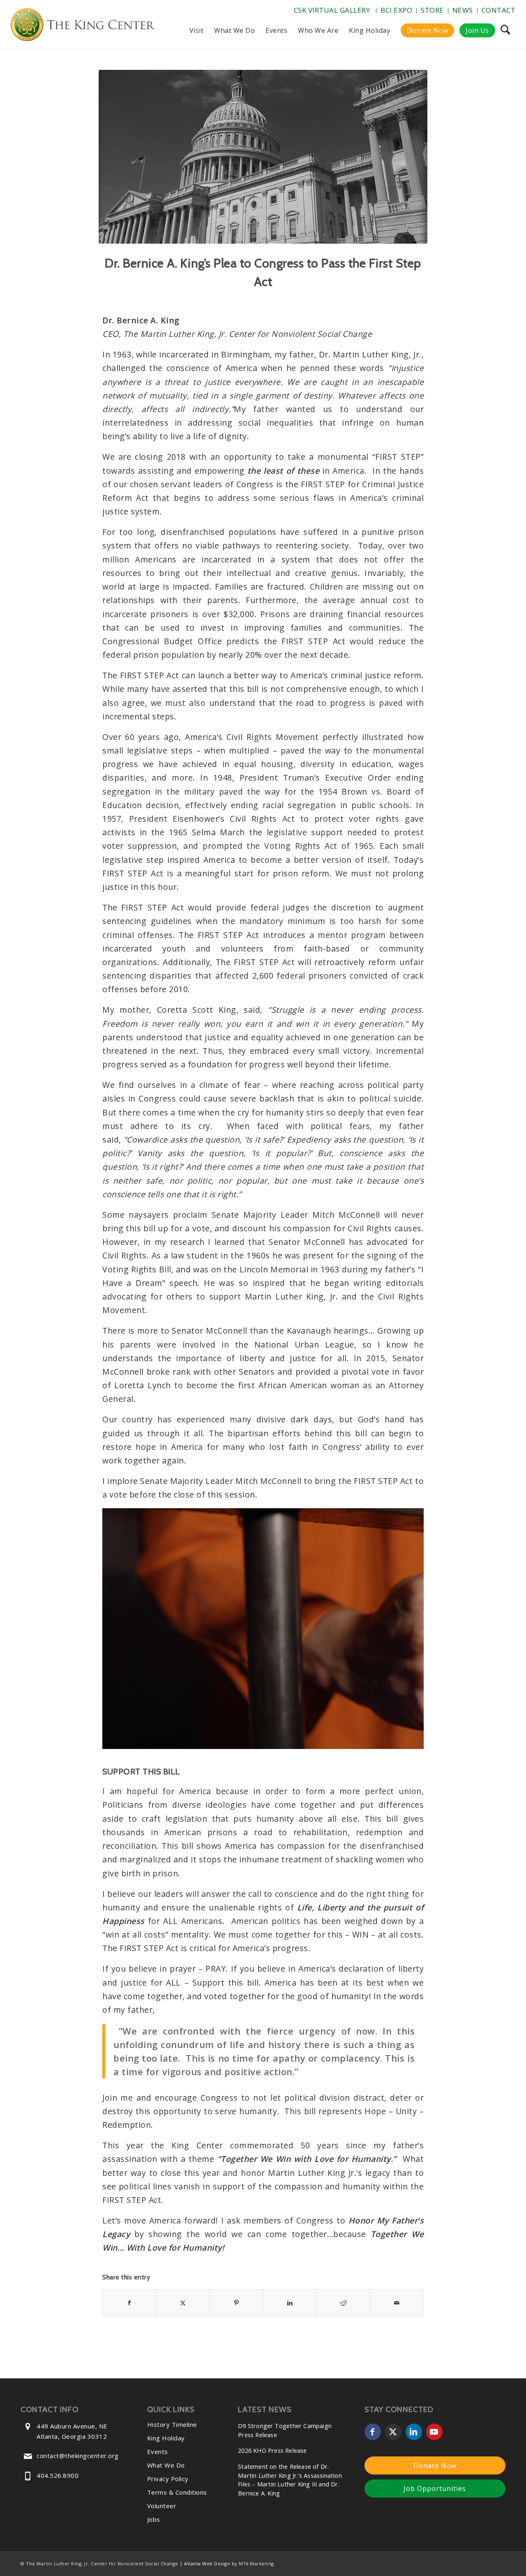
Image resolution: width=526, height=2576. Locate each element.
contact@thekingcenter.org (78, 2456)
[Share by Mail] (397, 2303)
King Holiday (166, 2438)
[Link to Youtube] (434, 2432)
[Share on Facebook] (129, 2303)
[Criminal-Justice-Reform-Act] (263, 157)
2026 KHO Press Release (272, 2450)
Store (432, 10)
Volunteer (162, 2506)
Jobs (154, 2519)
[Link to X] (393, 2432)
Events (158, 2452)
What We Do (166, 2465)
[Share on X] (183, 2303)
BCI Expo (396, 10)
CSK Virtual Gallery (332, 10)
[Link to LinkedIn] (414, 2432)
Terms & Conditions (177, 2492)
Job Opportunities (435, 2488)
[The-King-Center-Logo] (83, 26)
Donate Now (435, 2465)
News (463, 10)
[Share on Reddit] (343, 2303)
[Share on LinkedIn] (290, 2303)
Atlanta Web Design (207, 2563)
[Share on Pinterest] (236, 2303)
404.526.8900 (58, 2475)
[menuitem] (333, 11)
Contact (499, 10)
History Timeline (172, 2424)
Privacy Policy (168, 2479)
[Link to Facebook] (373, 2432)
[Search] (505, 30)
